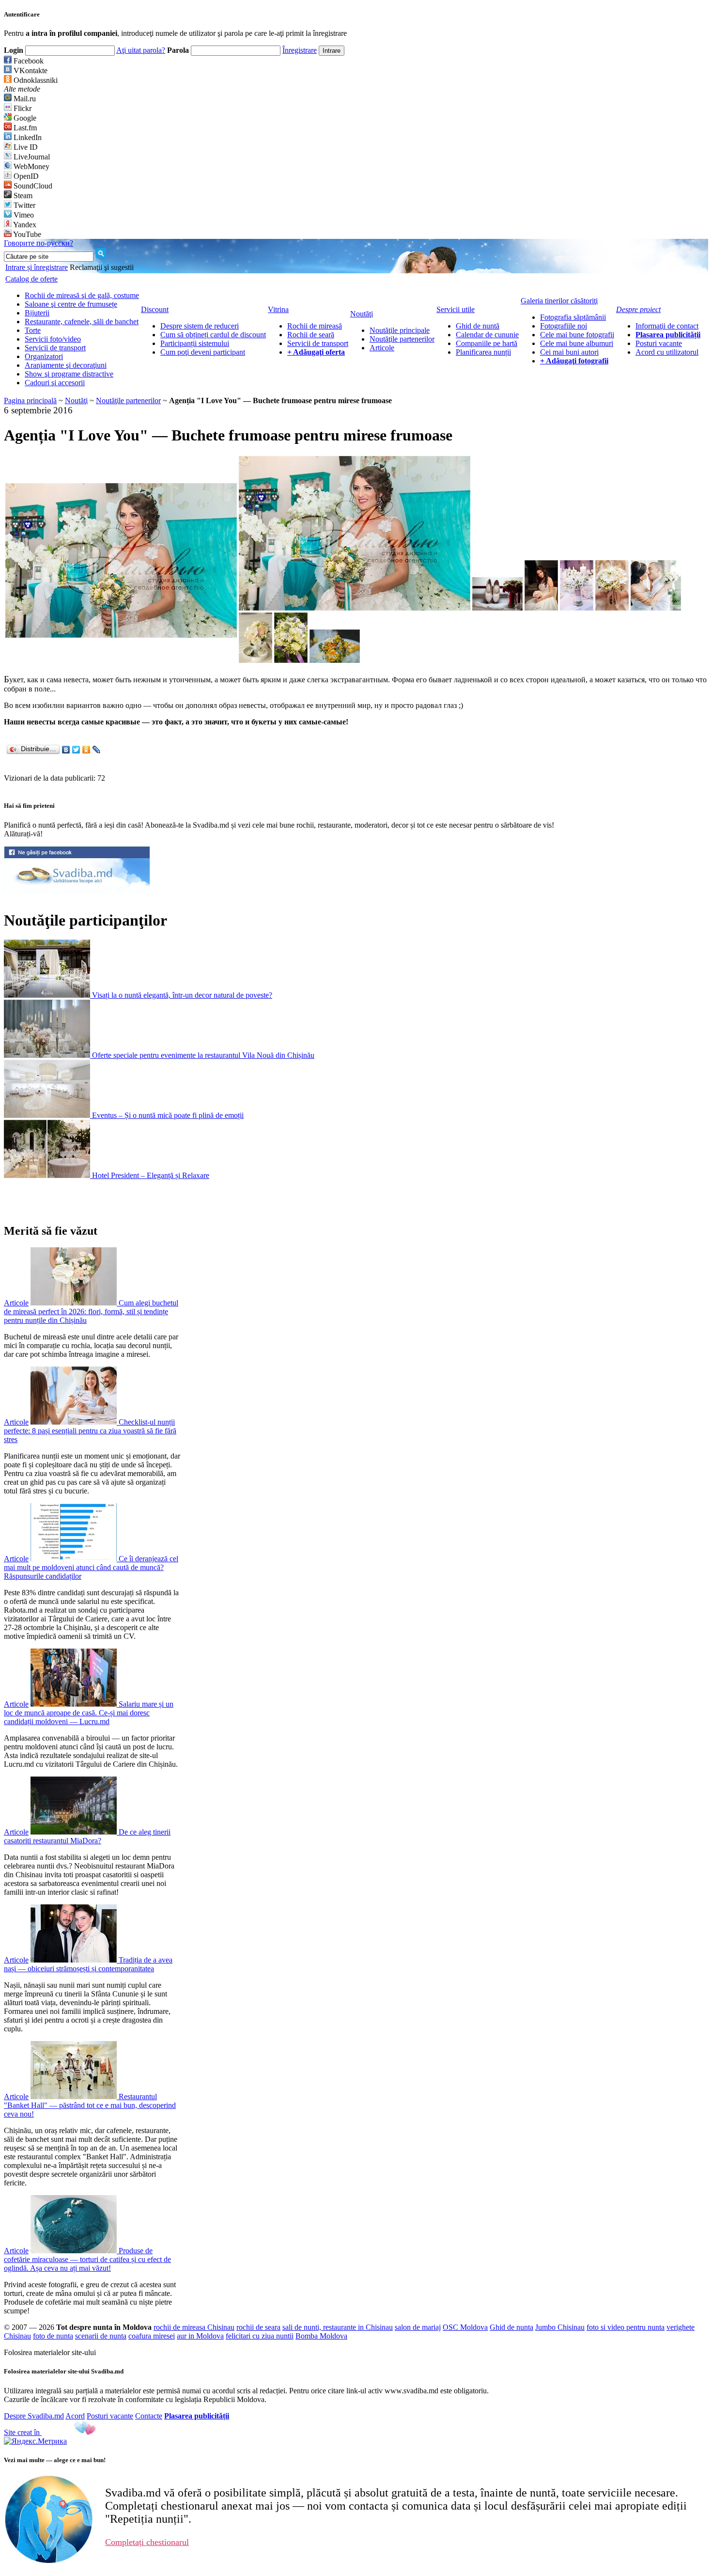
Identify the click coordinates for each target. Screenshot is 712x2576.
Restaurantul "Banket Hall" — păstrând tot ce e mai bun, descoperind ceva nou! (90, 2105)
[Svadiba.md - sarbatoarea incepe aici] (77, 890)
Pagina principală (30, 401)
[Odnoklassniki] (86, 750)
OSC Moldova (465, 2327)
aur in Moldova (200, 2336)
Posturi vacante (659, 343)
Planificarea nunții (483, 352)
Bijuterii (37, 313)
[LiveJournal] (97, 750)
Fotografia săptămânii (573, 317)
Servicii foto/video (53, 339)
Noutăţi (76, 401)
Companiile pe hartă (487, 343)
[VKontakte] (66, 750)
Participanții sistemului (195, 343)
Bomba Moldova (321, 2336)
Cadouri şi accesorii (55, 383)
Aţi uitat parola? (141, 50)
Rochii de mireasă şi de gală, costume (82, 295)
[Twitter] (76, 750)
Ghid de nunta (511, 2327)
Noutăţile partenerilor (402, 339)
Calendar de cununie (487, 335)
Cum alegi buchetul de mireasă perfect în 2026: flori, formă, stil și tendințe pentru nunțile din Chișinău (91, 1312)
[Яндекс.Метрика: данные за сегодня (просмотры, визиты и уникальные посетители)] (35, 2441)
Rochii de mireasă (315, 326)
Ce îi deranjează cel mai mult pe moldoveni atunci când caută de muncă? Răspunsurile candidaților (91, 1567)
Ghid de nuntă (478, 326)
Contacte (149, 2416)
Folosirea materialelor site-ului (50, 2352)
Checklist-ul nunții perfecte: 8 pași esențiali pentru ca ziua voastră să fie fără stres (90, 1431)
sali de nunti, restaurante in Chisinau (338, 2327)
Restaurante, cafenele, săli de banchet (82, 322)
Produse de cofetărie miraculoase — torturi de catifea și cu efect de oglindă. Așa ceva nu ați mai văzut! (87, 2259)
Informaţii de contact (667, 326)
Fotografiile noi (564, 326)
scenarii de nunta (101, 2336)
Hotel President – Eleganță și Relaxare (151, 1175)
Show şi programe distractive (69, 374)
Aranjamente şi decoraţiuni (66, 365)
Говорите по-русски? (39, 243)
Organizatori (44, 356)
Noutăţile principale (400, 330)
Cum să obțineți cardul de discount (213, 335)
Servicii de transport (55, 348)
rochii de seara (258, 2327)
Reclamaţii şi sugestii (102, 267)
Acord (75, 2416)
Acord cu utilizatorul (667, 352)
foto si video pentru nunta (626, 2327)
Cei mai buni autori (569, 352)
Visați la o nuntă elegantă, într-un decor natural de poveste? (182, 995)
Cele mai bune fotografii (577, 335)
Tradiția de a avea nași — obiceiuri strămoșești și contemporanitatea (88, 1964)
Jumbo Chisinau (560, 2327)
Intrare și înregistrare (37, 267)
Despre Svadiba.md (34, 2416)
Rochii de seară (311, 335)
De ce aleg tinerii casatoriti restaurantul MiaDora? (87, 1836)
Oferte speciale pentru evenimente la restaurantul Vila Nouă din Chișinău (203, 1055)
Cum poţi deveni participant (203, 352)
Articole (382, 348)
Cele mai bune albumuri (577, 343)
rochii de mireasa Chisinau (194, 2327)
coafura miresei (152, 2336)
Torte (33, 330)
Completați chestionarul (147, 2542)
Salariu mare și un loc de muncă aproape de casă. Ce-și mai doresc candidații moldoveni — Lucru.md (89, 1713)
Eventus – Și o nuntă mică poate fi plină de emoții (168, 1115)
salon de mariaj (418, 2327)
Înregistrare (300, 50)
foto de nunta (53, 2336)
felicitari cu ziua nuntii (260, 2336)
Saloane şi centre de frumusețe (71, 304)
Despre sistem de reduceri (200, 326)
